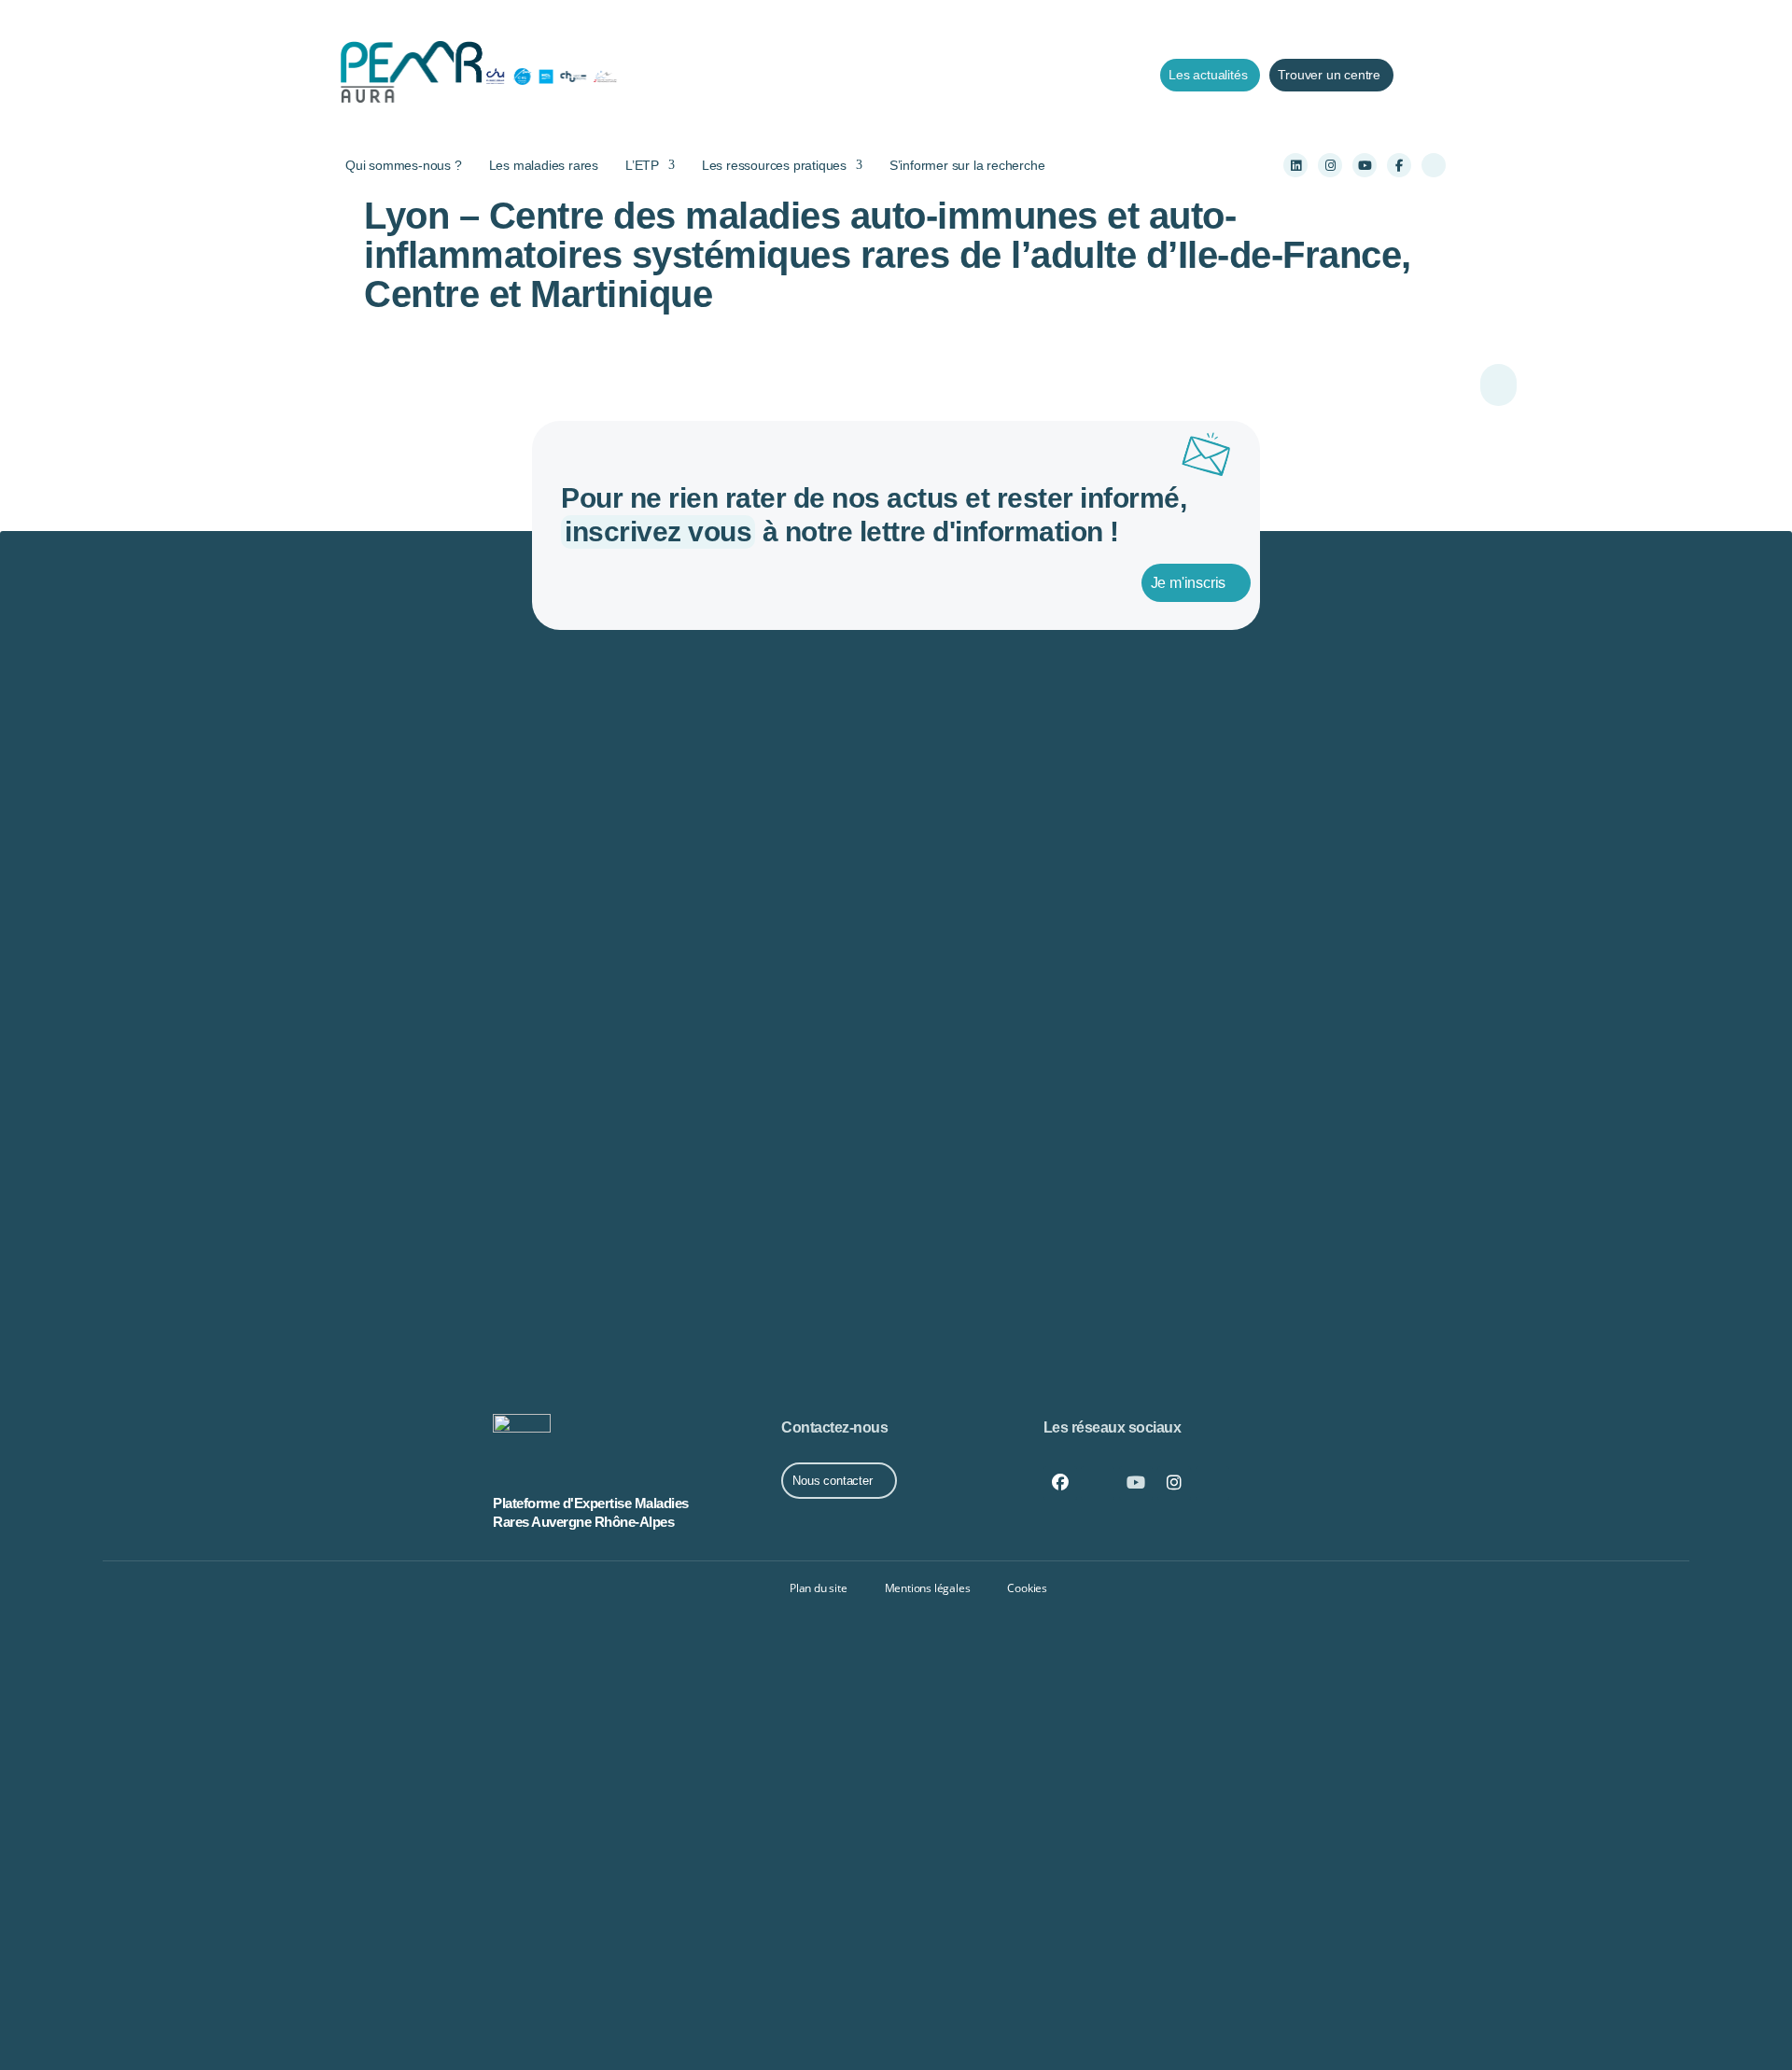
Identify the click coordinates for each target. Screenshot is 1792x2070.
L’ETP (642, 165)
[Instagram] (1330, 165)
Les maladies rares (544, 165)
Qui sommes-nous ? (404, 165)
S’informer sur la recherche (967, 165)
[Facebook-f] (1399, 165)
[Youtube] (1365, 165)
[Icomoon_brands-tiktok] (1434, 165)
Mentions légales (928, 1588)
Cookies (1027, 1588)
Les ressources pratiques (774, 165)
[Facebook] (1060, 1483)
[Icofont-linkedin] (1098, 1483)
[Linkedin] (1295, 165)
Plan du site (819, 1588)
